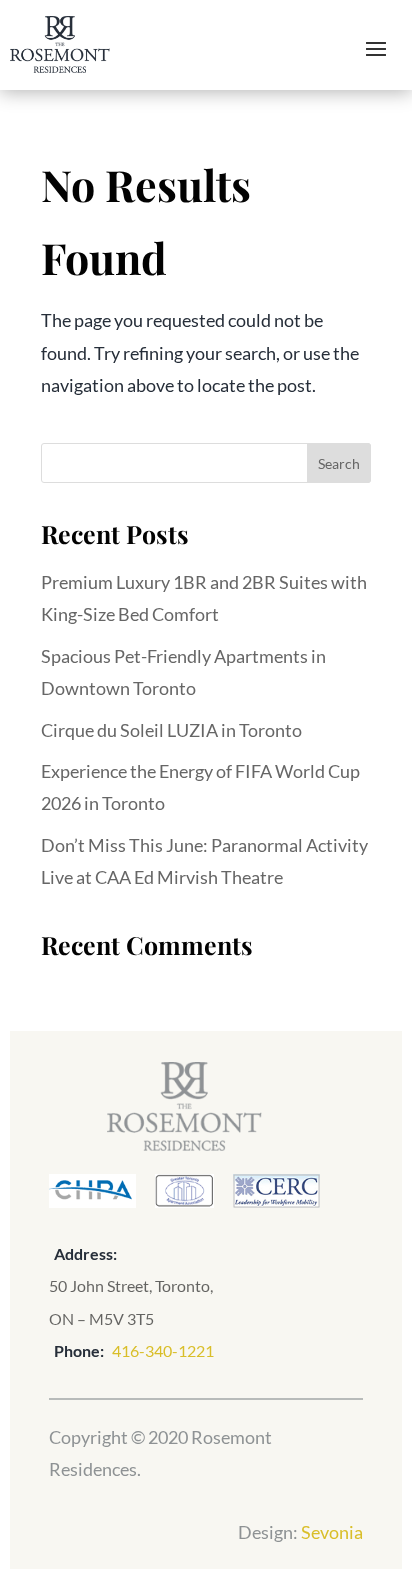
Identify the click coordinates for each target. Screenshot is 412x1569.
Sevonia (332, 1532)
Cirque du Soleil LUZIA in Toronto (171, 730)
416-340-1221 (163, 1350)
